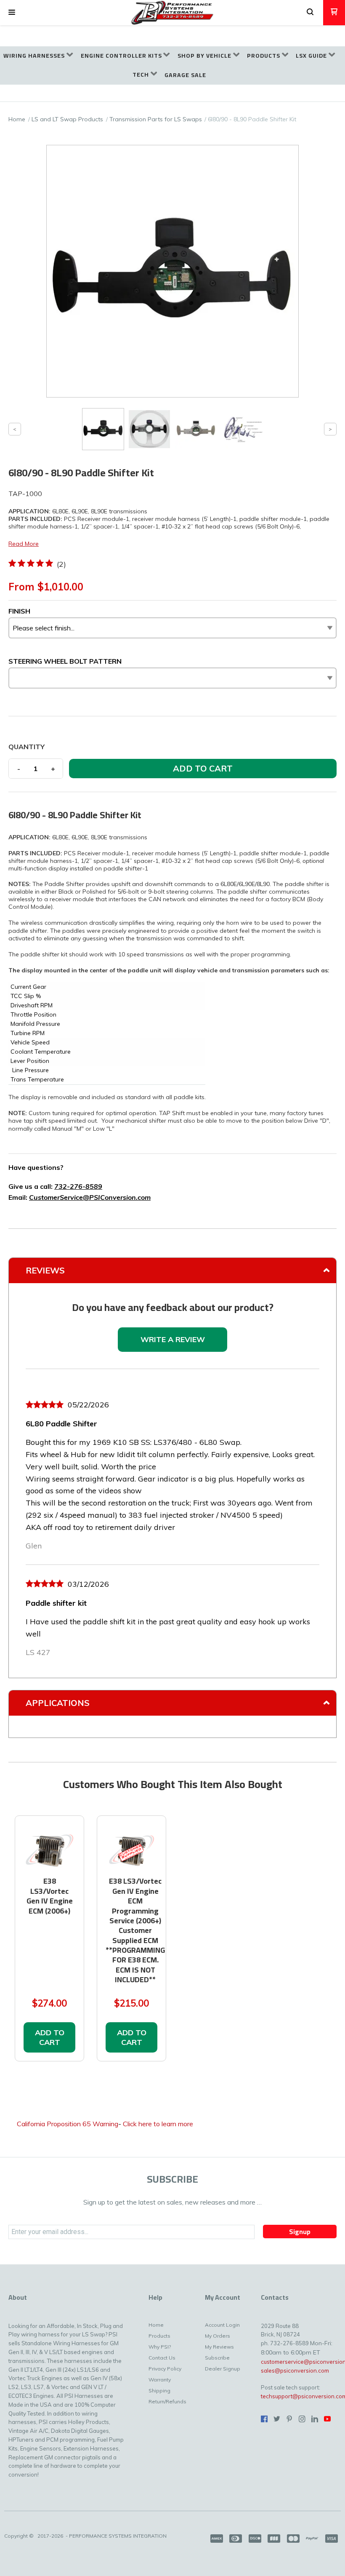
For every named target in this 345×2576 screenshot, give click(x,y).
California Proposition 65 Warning (68, 2124)
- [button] (19, 769)
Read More (24, 544)
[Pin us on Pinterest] (289, 2419)
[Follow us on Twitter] (277, 2419)
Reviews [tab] (45, 1270)
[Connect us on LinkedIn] (315, 2419)
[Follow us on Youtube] (327, 2419)
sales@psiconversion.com (295, 2370)
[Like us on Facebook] (264, 2419)
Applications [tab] (58, 1703)
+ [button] (53, 769)
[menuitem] (38, 56)
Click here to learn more (158, 2124)
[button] (12, 13)
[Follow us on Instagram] (302, 2419)
